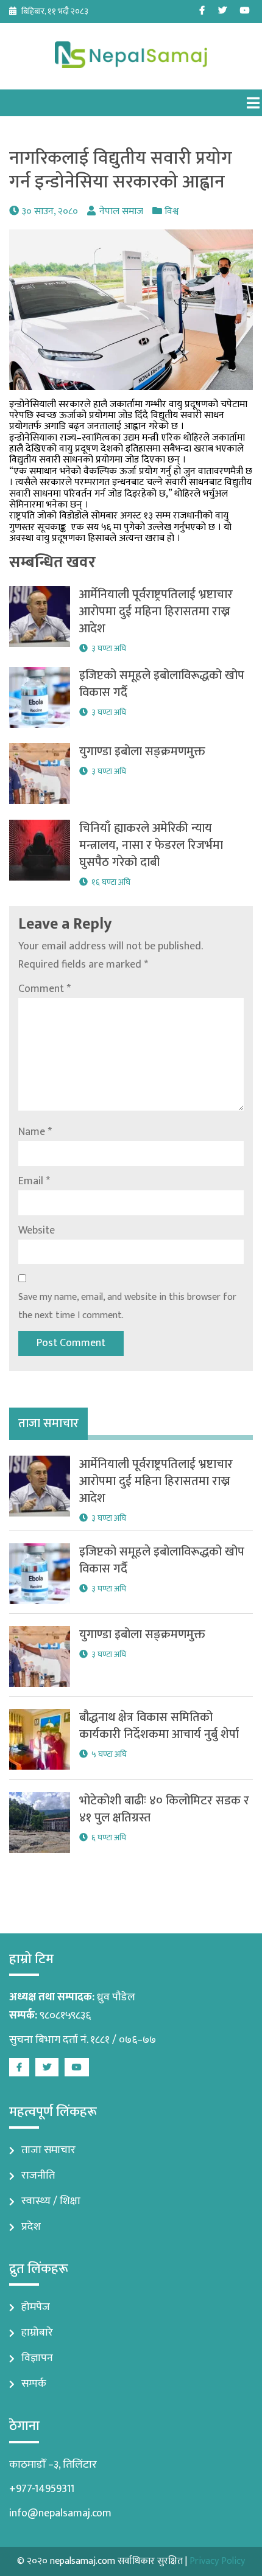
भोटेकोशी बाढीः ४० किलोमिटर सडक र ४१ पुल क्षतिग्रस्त (164, 1809)
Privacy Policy (217, 2561)
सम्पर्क (34, 2384)
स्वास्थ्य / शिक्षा (51, 2201)
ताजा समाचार (48, 2150)
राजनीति (38, 2176)
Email (34, 1181)
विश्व (172, 211)
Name (35, 1132)
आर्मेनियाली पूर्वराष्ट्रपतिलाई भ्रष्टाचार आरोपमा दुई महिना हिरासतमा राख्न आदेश (156, 612)
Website (37, 1230)
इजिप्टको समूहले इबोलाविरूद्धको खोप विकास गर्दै (162, 684)
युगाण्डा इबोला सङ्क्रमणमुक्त (142, 752)
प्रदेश (31, 2227)
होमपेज (36, 2307)
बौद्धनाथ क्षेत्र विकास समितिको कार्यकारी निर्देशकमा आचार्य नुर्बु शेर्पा (159, 1726)
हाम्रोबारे (37, 2333)
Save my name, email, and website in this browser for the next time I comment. (127, 1306)
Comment (44, 989)
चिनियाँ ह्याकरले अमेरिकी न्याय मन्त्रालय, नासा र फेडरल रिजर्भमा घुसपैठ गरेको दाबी (151, 845)
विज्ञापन (37, 2358)
